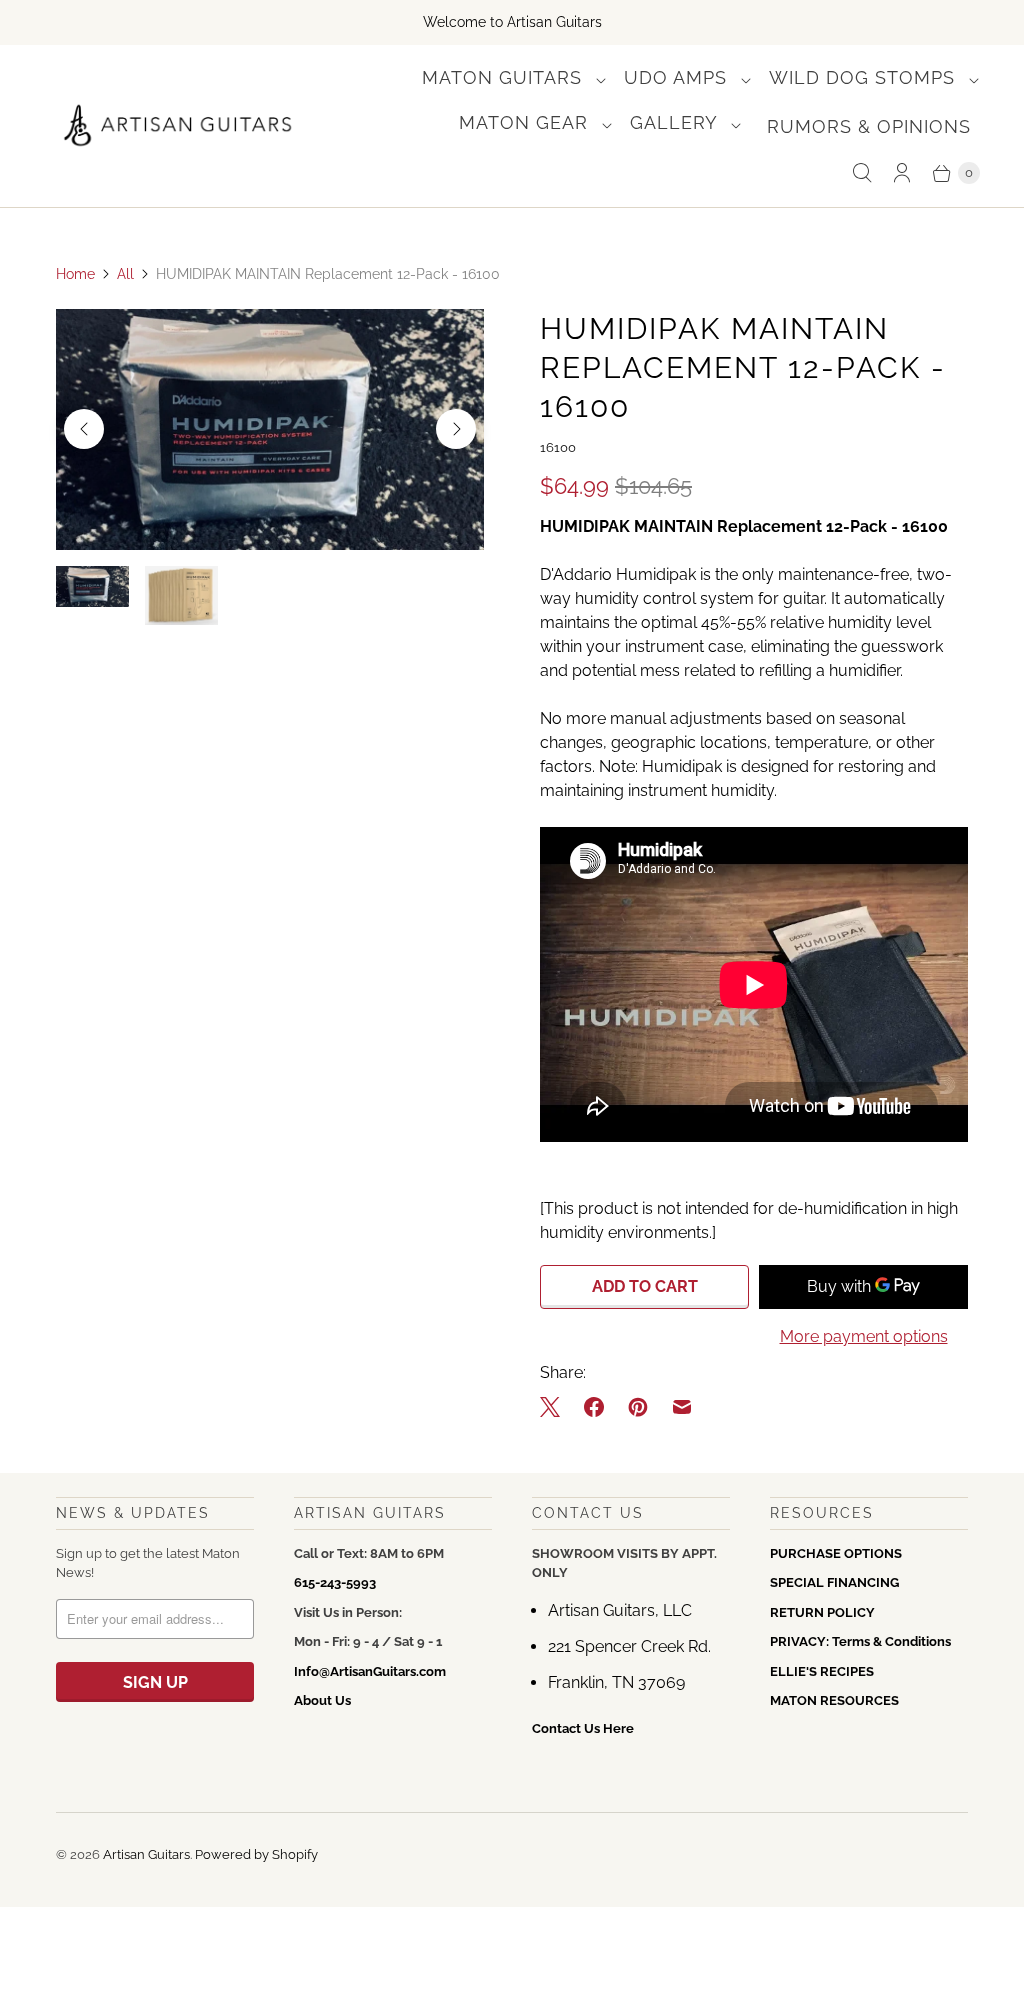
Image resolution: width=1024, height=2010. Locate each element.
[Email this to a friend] (682, 1407)
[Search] (862, 173)
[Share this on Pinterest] (638, 1407)
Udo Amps (678, 77)
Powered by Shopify (256, 1854)
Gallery (676, 122)
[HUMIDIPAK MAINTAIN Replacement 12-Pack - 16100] (270, 429)
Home (75, 274)
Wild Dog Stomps (865, 77)
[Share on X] (556, 1407)
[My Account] (902, 173)
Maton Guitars (505, 77)
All (125, 274)
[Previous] (84, 429)
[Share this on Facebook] (594, 1407)
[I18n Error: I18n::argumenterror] (92, 586)
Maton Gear (526, 122)
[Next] (456, 429)
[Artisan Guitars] (178, 126)
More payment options (864, 1336)
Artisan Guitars (146, 1854)
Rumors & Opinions (869, 126)
